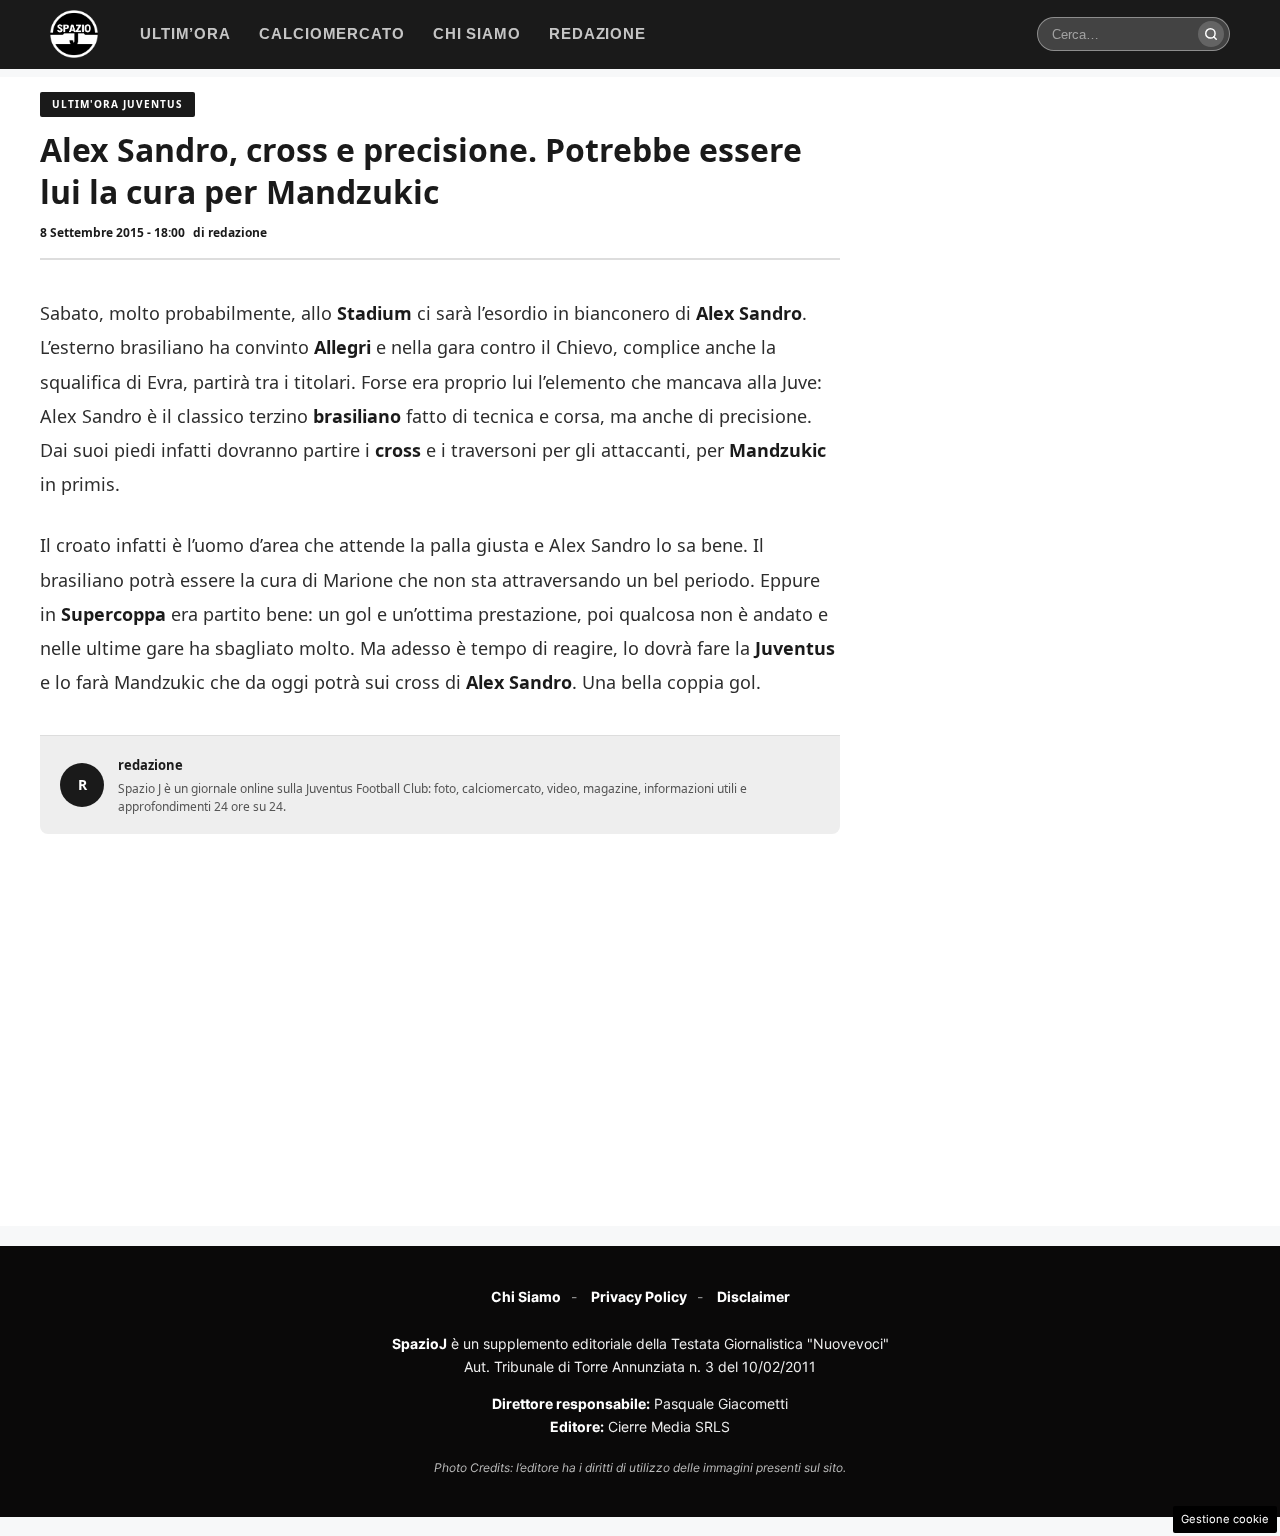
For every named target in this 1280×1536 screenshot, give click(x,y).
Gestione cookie (1225, 1519)
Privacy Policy (639, 1296)
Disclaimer (753, 1296)
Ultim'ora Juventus (117, 104)
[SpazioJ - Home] (74, 34)
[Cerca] (1211, 34)
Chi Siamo (526, 1296)
